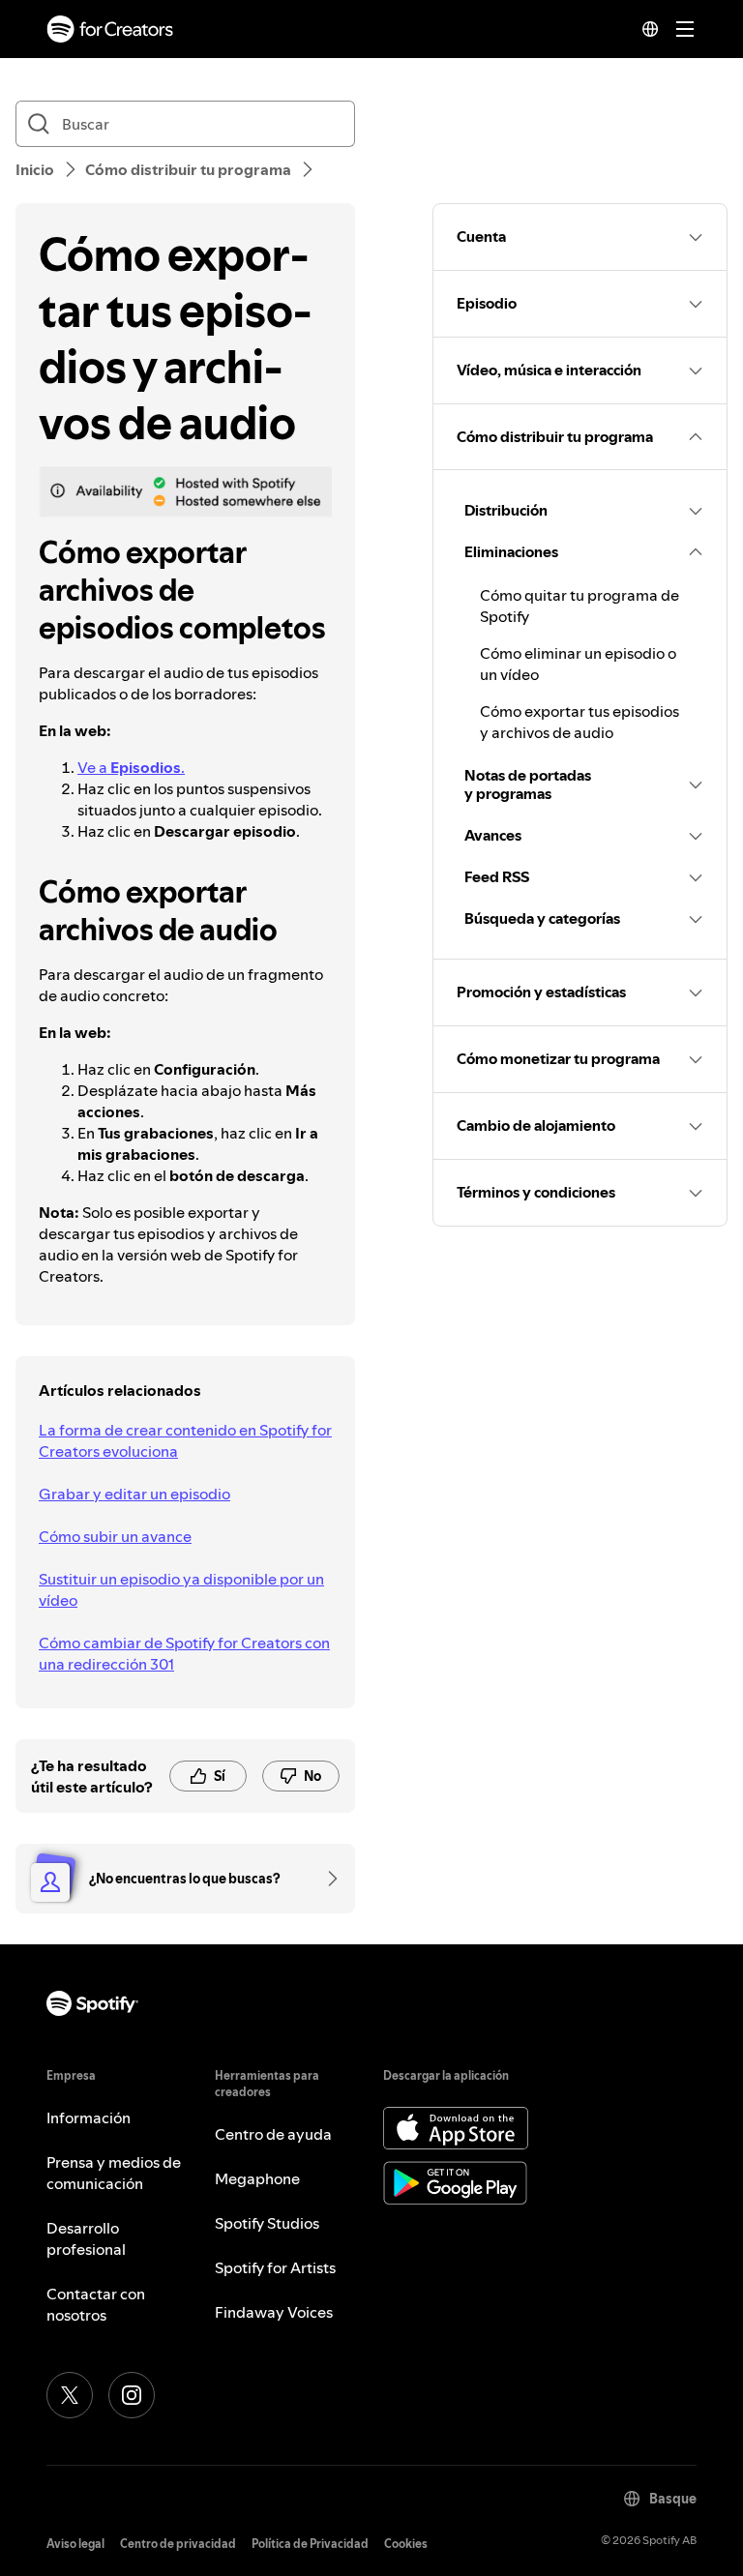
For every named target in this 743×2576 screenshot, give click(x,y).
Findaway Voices (274, 2312)
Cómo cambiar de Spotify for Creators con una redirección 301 (184, 1653)
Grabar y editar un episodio (134, 1494)
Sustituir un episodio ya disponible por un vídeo (181, 1589)
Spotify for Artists (275, 2267)
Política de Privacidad (310, 2544)
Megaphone (257, 2178)
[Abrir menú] (685, 29)
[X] (70, 2395)
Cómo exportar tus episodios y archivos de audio (580, 722)
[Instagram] (132, 2395)
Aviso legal (75, 2544)
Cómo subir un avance (115, 1536)
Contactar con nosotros (96, 2304)
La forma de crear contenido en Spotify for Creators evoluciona (185, 1440)
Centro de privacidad (178, 2544)
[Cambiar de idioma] (650, 29)
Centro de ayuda (273, 2134)
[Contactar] (326, 1879)
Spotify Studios (267, 2223)
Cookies (406, 2544)
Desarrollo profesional (86, 2238)
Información (89, 2117)
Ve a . (131, 767)
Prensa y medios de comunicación (114, 2173)
